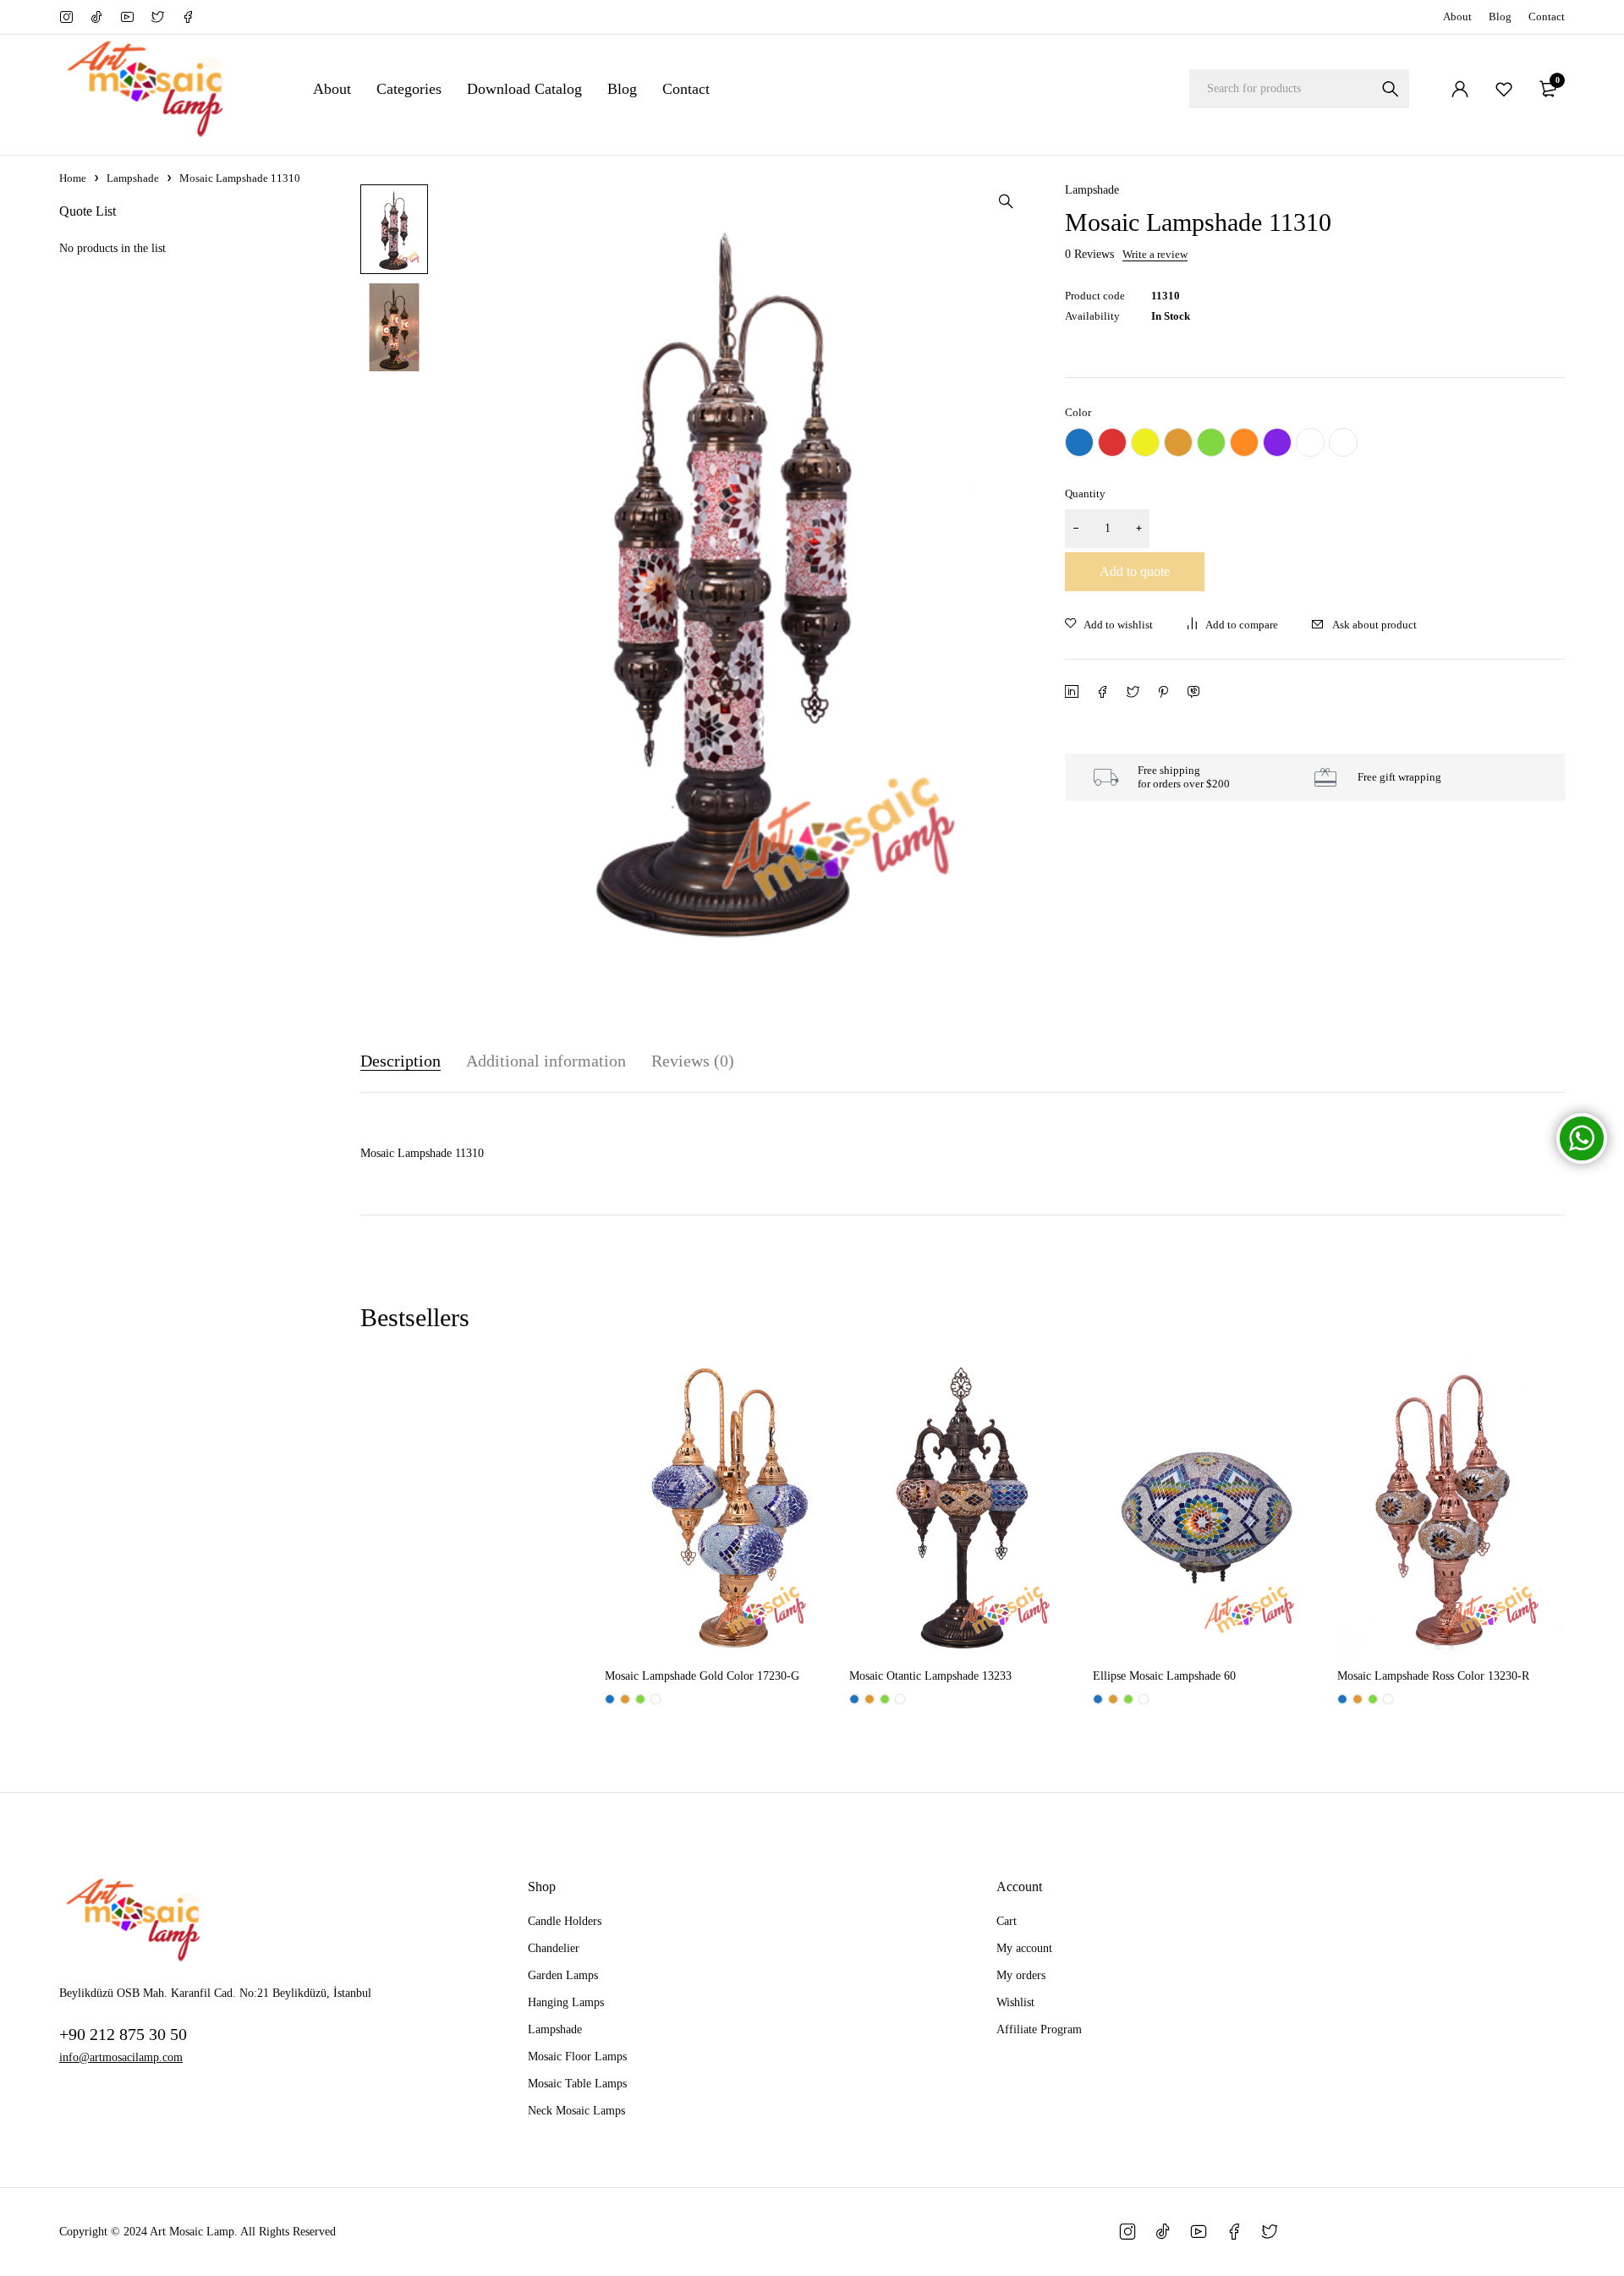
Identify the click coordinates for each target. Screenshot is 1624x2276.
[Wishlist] (1504, 89)
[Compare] (1232, 625)
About (1457, 16)
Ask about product (1374, 625)
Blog (1500, 16)
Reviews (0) (693, 1061)
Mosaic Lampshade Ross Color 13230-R (1433, 1676)
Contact (1547, 16)
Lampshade (133, 178)
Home (73, 178)
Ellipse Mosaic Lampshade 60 (1164, 1676)
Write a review (1155, 255)
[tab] (401, 1061)
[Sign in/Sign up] (1460, 89)
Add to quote (1135, 571)
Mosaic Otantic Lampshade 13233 (930, 1676)
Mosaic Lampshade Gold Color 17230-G (702, 1676)
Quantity (1085, 494)
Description (401, 1061)
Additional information (546, 1061)
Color (1078, 412)
